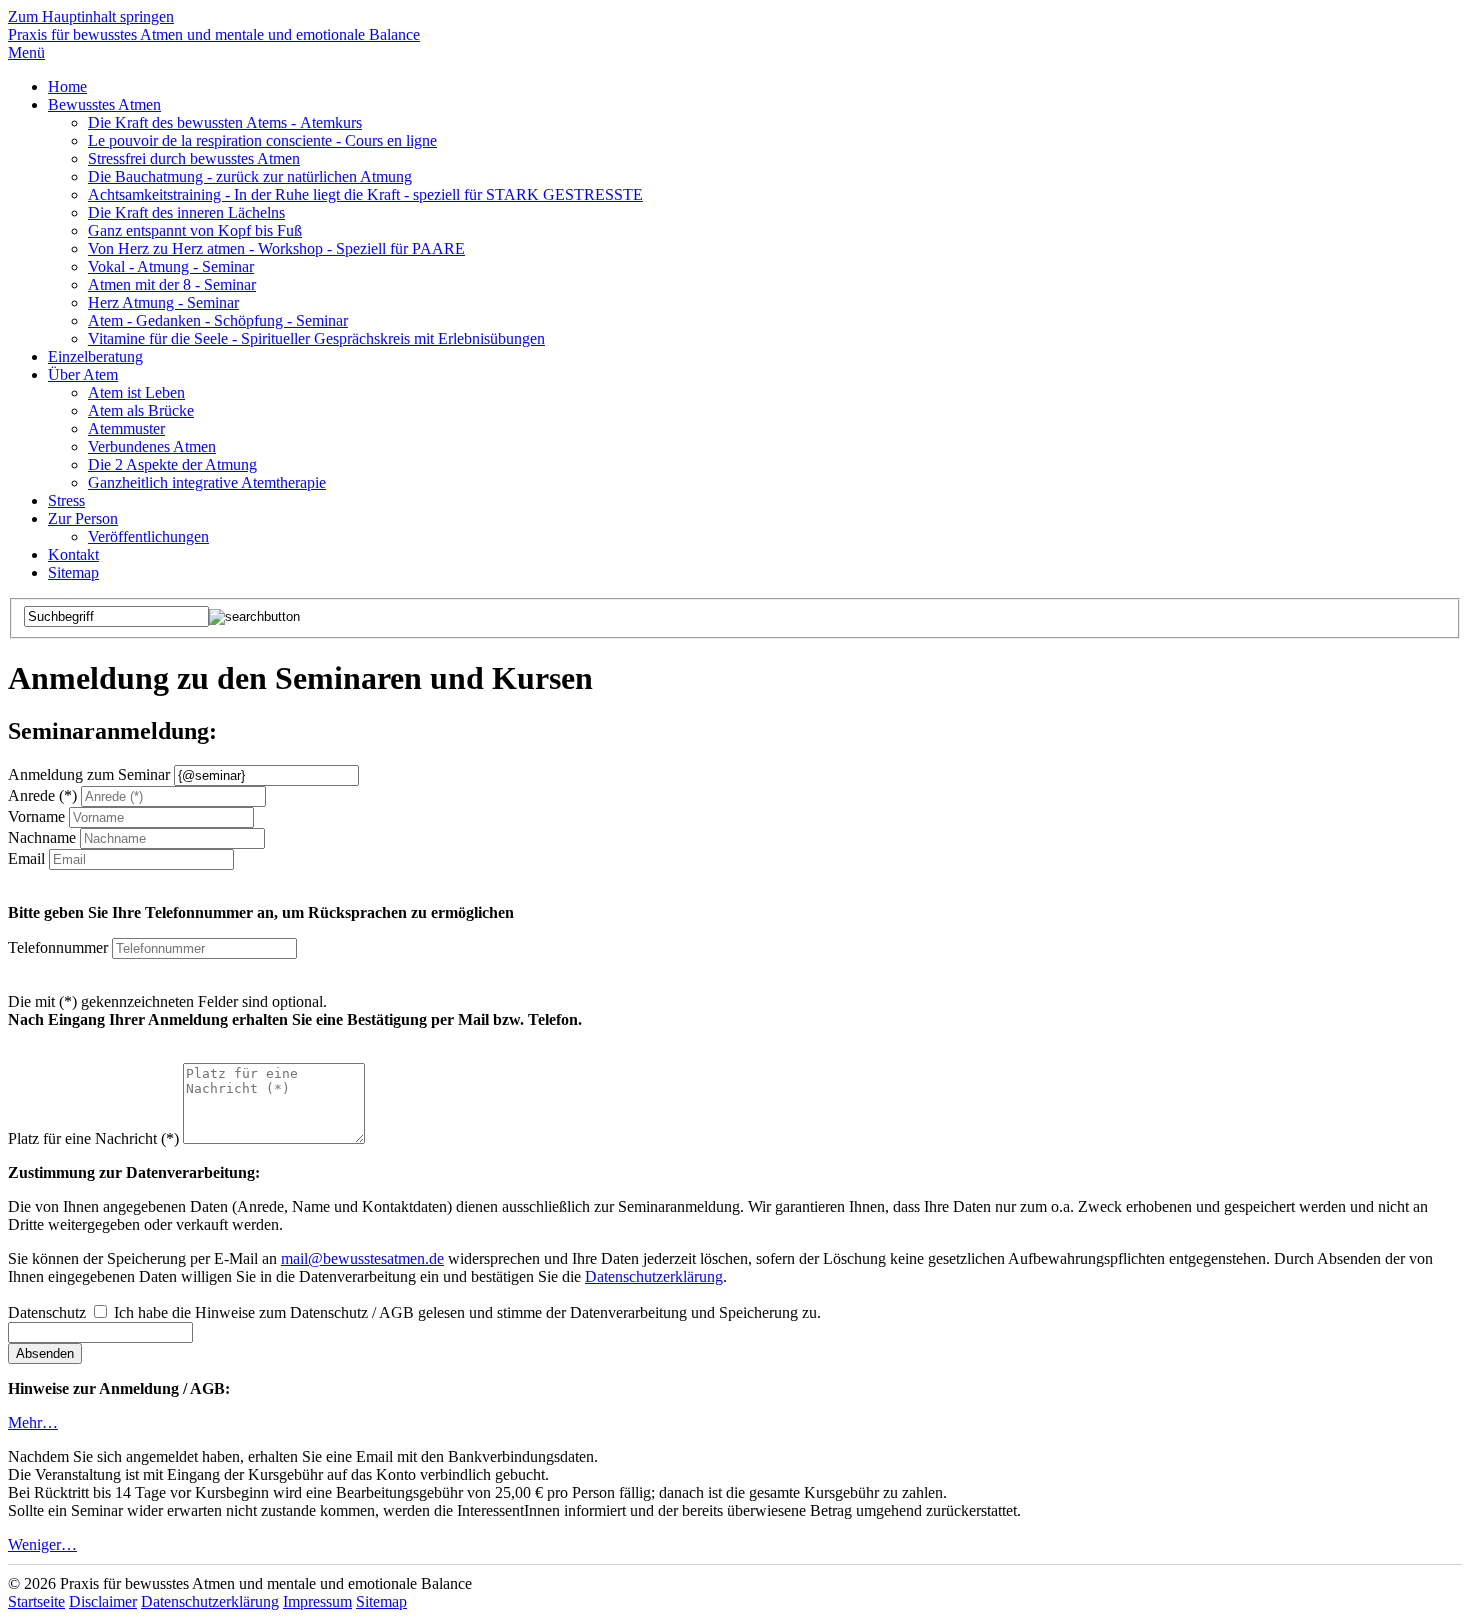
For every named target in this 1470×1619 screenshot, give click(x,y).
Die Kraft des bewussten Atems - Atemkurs (225, 122)
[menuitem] (755, 87)
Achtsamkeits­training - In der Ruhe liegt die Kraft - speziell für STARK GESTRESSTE (365, 194)
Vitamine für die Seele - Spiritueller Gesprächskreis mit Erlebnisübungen (316, 338)
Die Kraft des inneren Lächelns (186, 212)
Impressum (317, 1601)
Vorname (36, 816)
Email (26, 858)
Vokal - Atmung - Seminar (171, 266)
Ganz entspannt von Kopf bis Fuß (195, 230)
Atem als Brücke (141, 410)
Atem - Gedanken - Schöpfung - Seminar (218, 320)
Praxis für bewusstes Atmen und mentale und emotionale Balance (214, 34)
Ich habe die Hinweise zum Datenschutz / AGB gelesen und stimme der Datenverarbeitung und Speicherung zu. (467, 1312)
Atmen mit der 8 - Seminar (172, 284)
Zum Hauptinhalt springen (91, 16)
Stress (66, 500)
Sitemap (73, 572)
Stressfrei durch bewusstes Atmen (194, 158)
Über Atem (83, 374)
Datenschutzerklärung (654, 1276)
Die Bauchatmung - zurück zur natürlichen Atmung (250, 176)
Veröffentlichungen (148, 536)
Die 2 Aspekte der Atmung (172, 464)
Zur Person (83, 518)
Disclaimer (103, 1601)
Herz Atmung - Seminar (163, 302)
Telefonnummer (58, 947)
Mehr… (33, 1422)
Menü (26, 52)
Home (67, 86)
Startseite (36, 1601)
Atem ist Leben (136, 392)
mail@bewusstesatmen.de (362, 1258)
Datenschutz (47, 1312)
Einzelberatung (95, 356)
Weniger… (42, 1544)
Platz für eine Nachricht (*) (93, 1138)
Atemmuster (126, 428)
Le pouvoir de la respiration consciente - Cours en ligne (262, 140)
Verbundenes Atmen (152, 446)
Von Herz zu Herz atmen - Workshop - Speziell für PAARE (276, 248)
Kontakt (73, 554)
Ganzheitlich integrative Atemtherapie (207, 482)
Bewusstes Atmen (104, 104)
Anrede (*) (42, 795)
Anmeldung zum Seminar (89, 774)
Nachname (42, 837)
